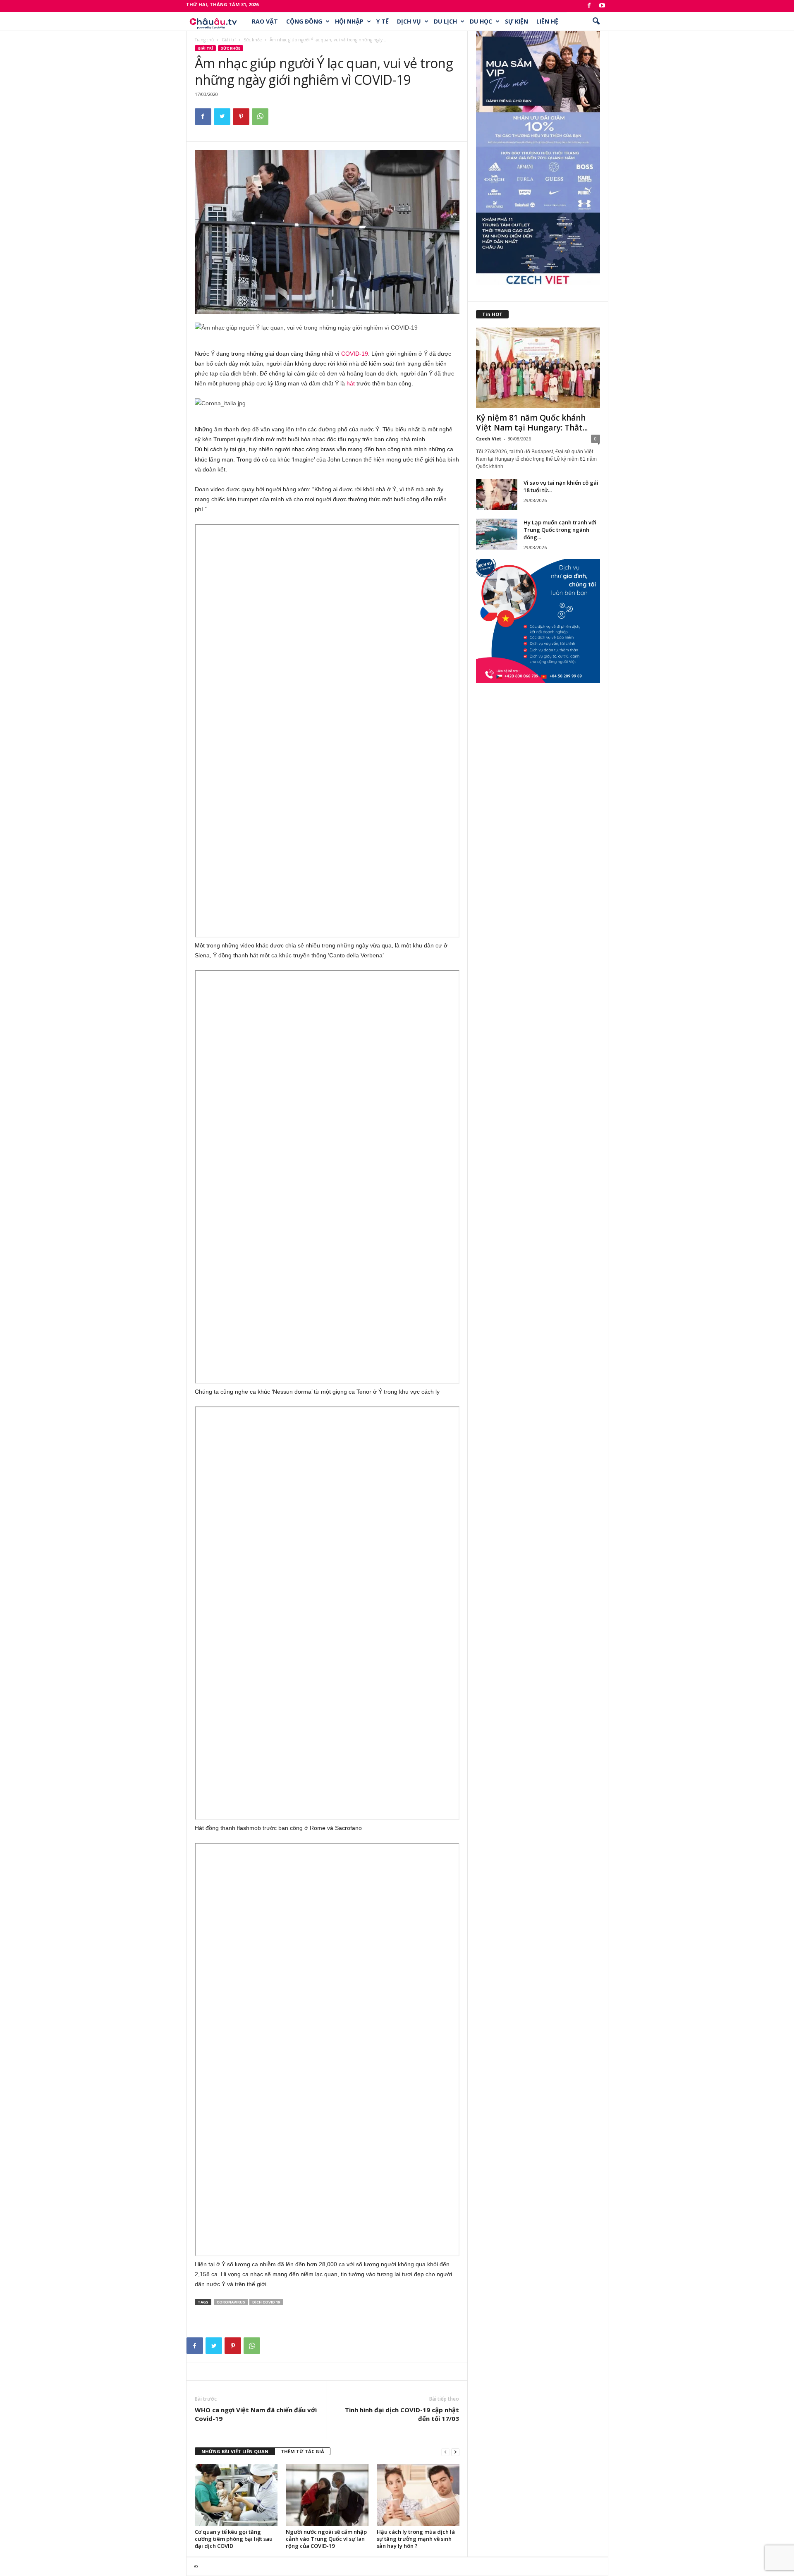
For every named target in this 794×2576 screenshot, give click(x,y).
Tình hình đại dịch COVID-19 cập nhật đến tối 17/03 (402, 2414)
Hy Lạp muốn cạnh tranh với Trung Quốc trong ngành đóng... (560, 530)
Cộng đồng (304, 21)
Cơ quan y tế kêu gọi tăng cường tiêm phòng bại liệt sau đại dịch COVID (234, 2539)
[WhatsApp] (260, 117)
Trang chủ (204, 40)
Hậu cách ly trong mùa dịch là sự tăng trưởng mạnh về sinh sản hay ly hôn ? (416, 2539)
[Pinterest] (241, 117)
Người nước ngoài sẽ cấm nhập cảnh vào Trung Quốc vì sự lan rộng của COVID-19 (326, 2539)
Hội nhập (349, 21)
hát (351, 383)
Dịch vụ (409, 21)
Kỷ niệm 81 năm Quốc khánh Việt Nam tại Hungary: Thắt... (532, 423)
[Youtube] (602, 6)
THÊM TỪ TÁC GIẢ (303, 2451)
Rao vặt (265, 21)
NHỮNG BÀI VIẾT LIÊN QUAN (235, 2451)
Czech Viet (489, 439)
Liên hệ (547, 21)
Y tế (383, 21)
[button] (596, 22)
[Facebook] (589, 6)
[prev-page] (445, 2452)
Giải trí (229, 40)
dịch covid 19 (266, 2302)
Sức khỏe (253, 40)
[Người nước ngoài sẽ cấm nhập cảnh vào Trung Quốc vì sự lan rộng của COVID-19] (327, 2495)
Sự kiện (517, 21)
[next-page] (455, 2452)
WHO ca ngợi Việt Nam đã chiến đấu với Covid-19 (256, 2414)
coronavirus (231, 2302)
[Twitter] (222, 117)
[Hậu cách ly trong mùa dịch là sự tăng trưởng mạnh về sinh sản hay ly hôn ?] (418, 2495)
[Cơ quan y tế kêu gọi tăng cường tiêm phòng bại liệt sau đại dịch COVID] (236, 2495)
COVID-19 (355, 354)
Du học (481, 21)
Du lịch (445, 21)
